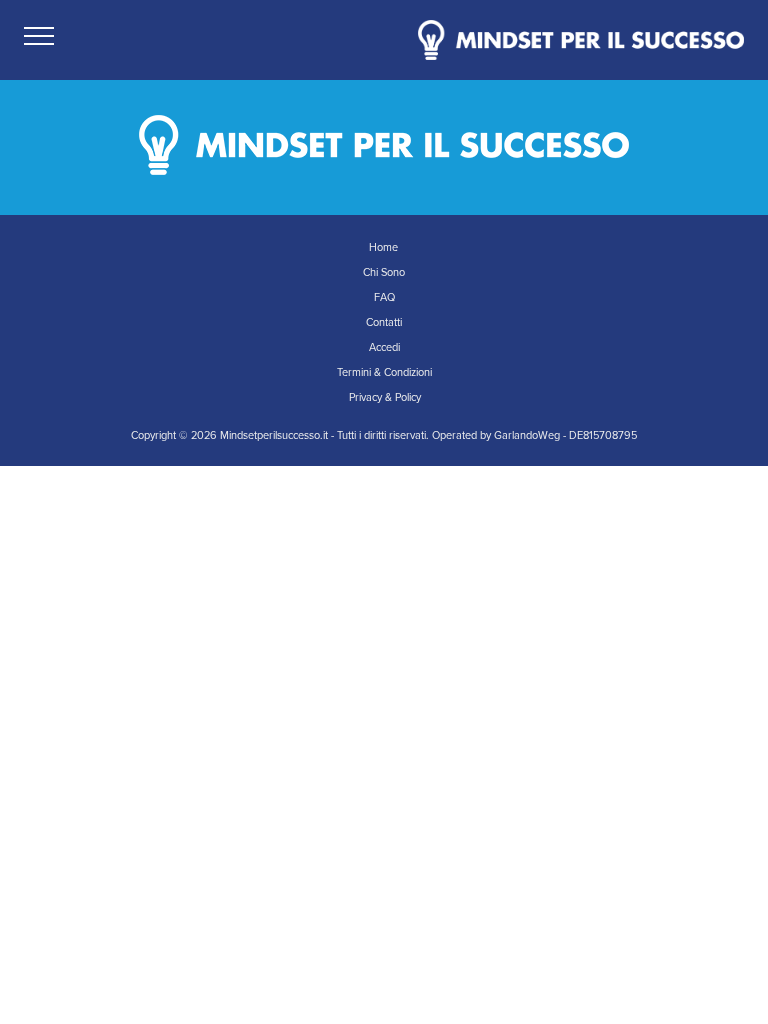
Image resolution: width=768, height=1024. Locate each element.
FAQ (384, 297)
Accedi (384, 347)
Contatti (384, 322)
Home (383, 247)
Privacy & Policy (385, 397)
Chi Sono (384, 272)
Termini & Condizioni (384, 372)
